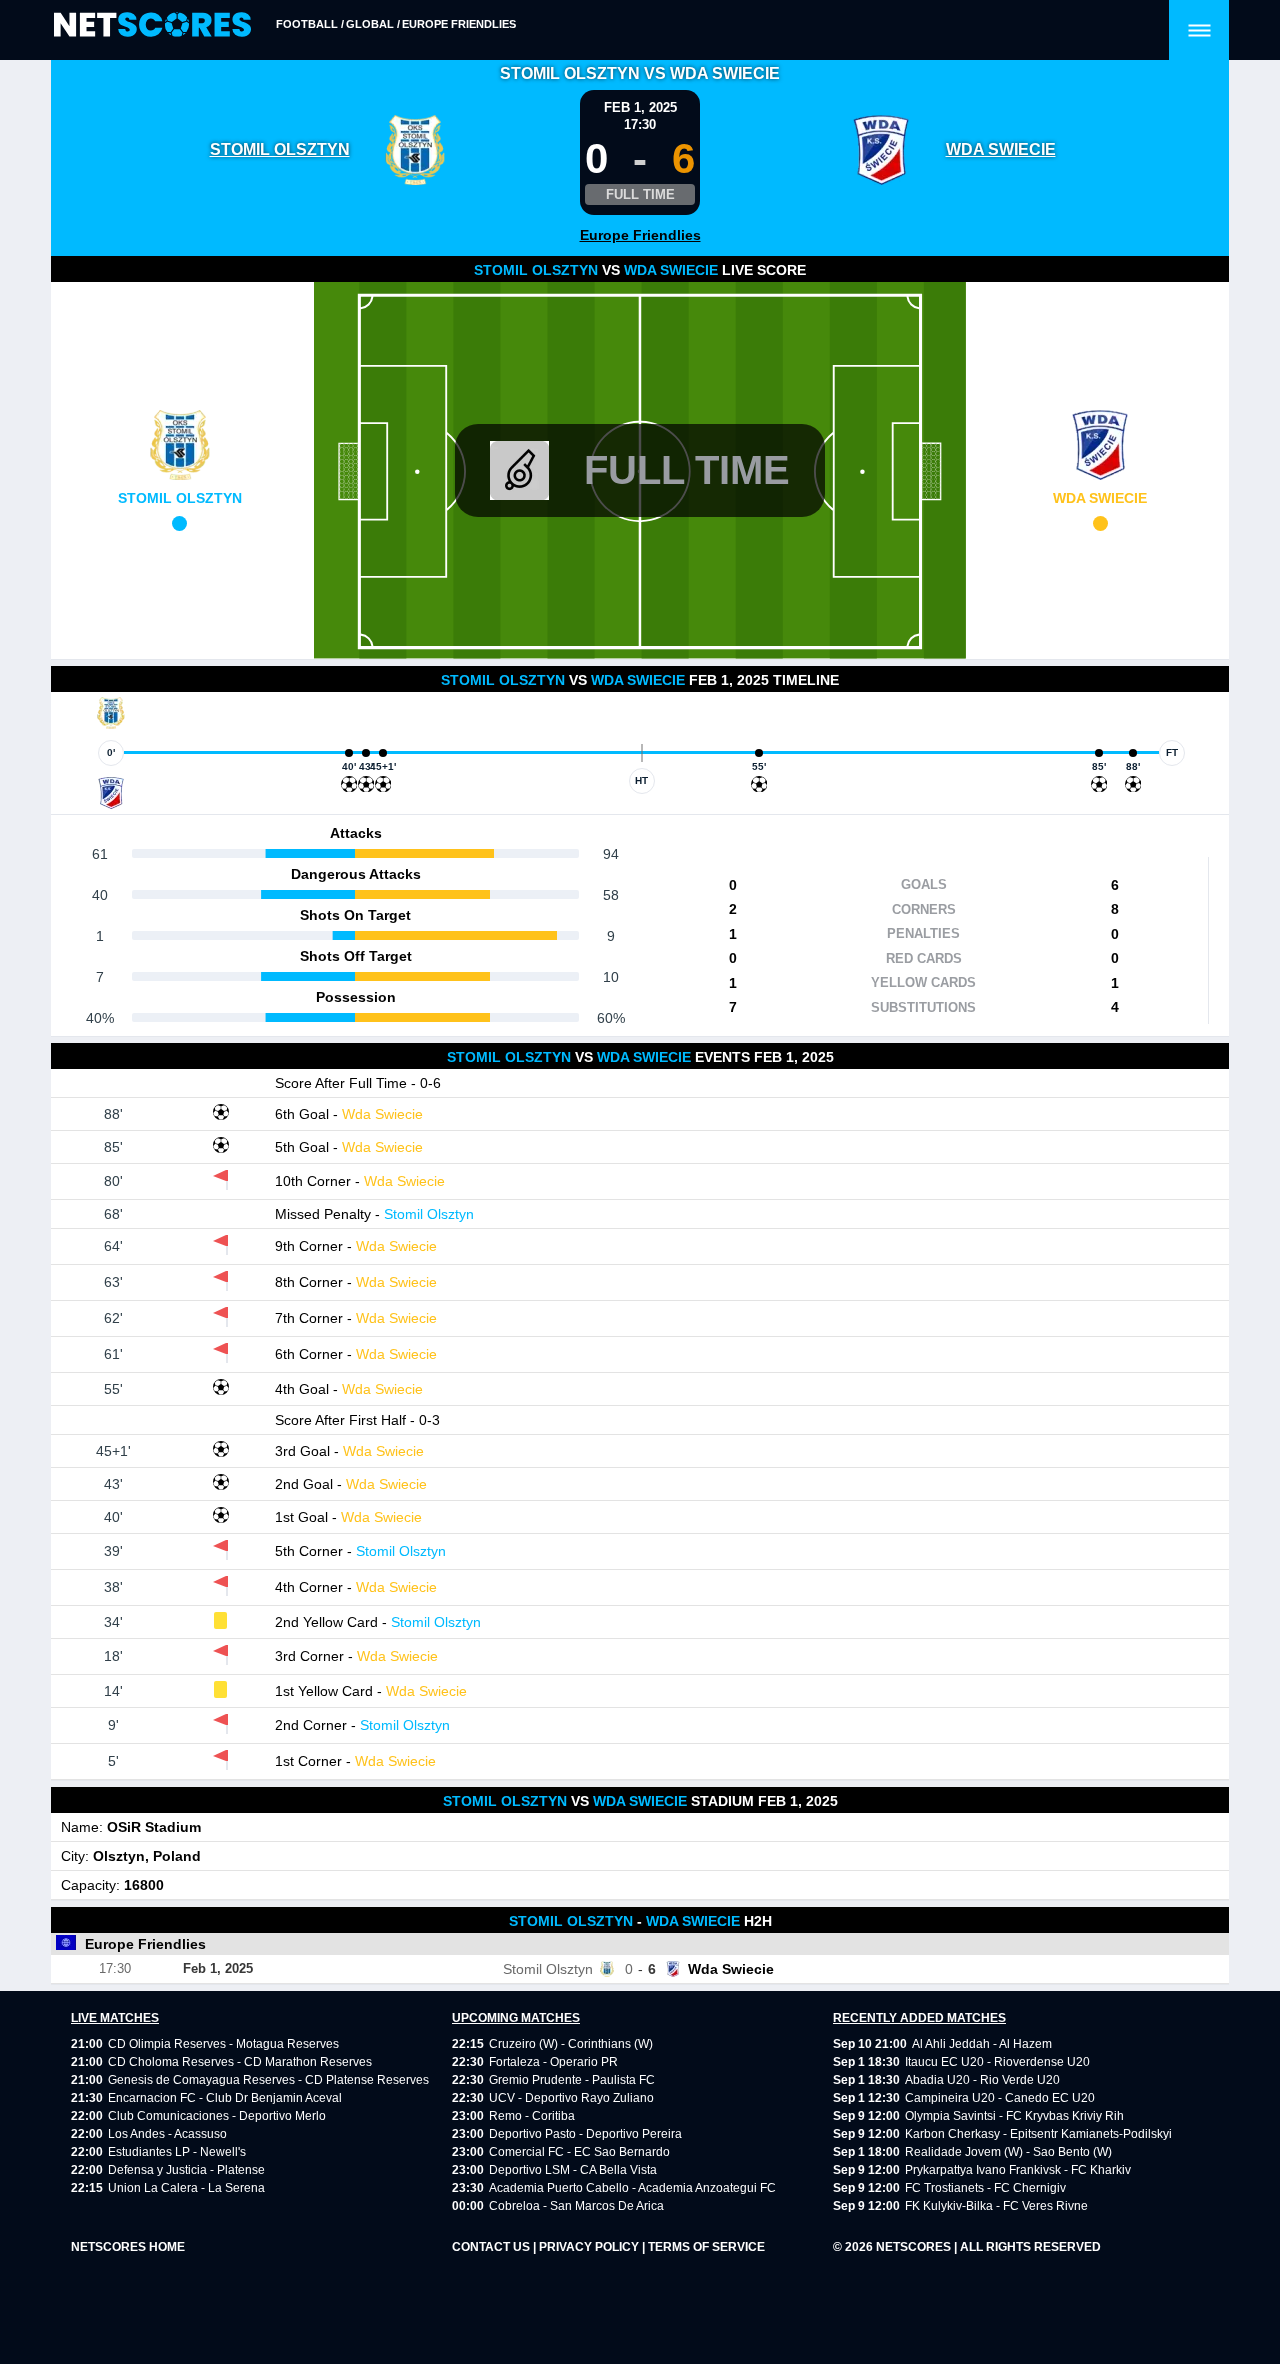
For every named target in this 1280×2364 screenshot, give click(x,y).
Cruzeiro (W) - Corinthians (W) (571, 2044)
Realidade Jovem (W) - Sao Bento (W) (1008, 2152)
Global (370, 24)
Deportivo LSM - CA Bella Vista (573, 2170)
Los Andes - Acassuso (167, 2134)
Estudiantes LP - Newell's (177, 2152)
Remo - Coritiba (532, 2116)
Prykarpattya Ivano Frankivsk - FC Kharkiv (1018, 2170)
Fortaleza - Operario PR (553, 2062)
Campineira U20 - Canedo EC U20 (1000, 2098)
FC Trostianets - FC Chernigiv (985, 2188)
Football (307, 24)
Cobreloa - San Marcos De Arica (576, 2206)
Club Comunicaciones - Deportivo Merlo (217, 2116)
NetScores (915, 2247)
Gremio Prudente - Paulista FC (572, 2080)
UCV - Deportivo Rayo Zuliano (571, 2098)
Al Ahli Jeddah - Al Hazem (982, 2044)
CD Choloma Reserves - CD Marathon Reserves (240, 2062)
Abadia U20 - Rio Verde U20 (982, 2080)
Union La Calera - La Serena (186, 2188)
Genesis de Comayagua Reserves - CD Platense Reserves (268, 2080)
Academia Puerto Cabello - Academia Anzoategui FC (632, 2188)
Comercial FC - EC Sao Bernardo (579, 2152)
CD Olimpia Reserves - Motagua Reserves (223, 2044)
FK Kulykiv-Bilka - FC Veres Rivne (996, 2206)
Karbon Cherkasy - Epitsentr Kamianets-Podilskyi (1038, 2134)
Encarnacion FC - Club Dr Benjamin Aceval (225, 2098)
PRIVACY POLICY (590, 2247)
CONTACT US (492, 2247)
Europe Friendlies (459, 24)
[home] (152, 25)
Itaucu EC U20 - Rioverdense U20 (997, 2062)
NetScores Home (128, 2247)
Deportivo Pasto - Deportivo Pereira (585, 2134)
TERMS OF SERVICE (706, 2247)
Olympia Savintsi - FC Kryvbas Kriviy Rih (1014, 2116)
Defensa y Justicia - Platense (186, 2170)
